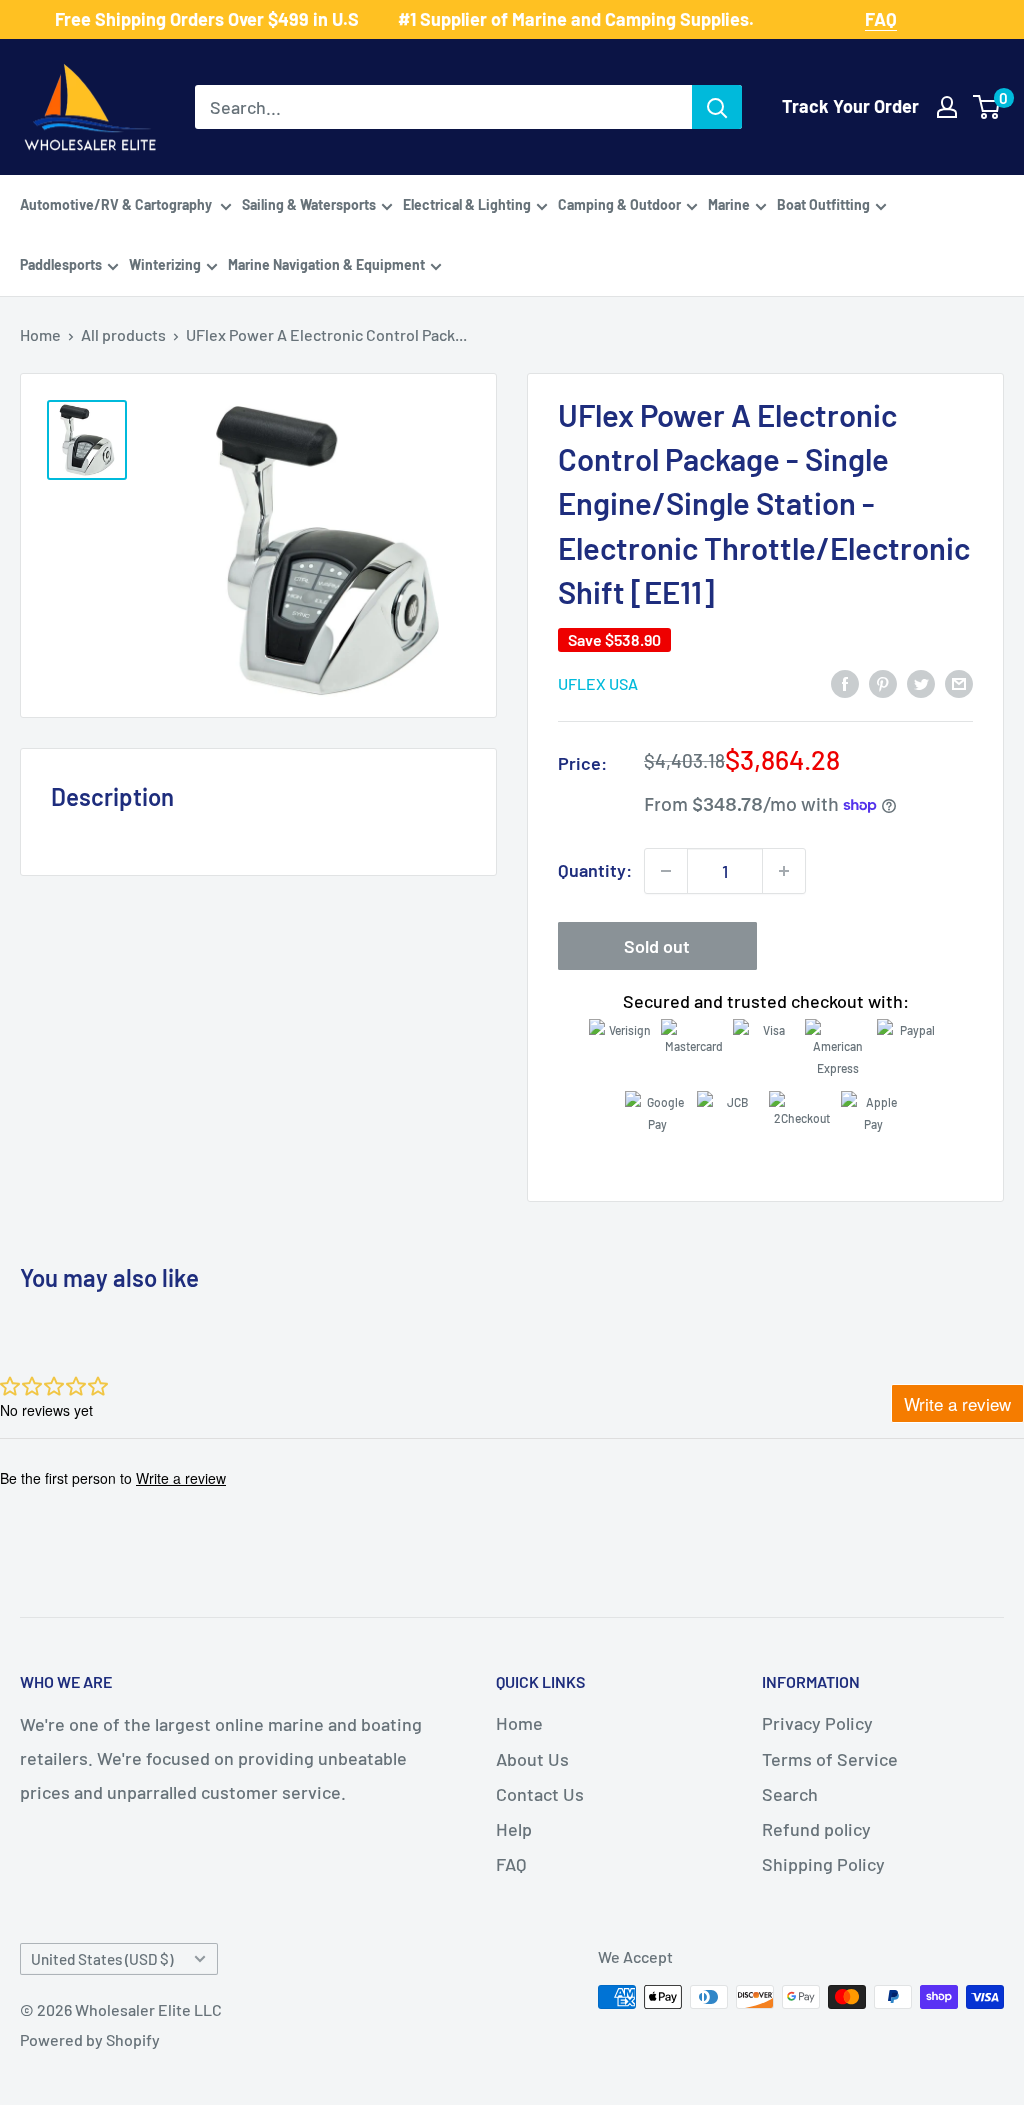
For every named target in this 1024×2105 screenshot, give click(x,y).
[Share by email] (959, 682)
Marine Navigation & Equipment (326, 264)
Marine (729, 204)
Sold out (657, 946)
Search (790, 1794)
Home (40, 334)
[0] (987, 107)
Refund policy (816, 1829)
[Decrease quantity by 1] (666, 871)
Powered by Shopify (90, 2039)
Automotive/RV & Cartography (117, 204)
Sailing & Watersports (309, 204)
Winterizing (165, 264)
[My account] (947, 107)
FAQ (511, 1864)
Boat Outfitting (823, 204)
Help (514, 1829)
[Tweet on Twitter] (921, 682)
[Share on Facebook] (845, 682)
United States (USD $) (102, 1959)
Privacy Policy (817, 1723)
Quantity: (595, 870)
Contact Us (540, 1794)
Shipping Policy (823, 1864)
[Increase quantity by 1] (784, 871)
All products (123, 334)
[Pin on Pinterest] (883, 682)
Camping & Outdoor (619, 204)
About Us (532, 1759)
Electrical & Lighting (467, 204)
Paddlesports (61, 264)
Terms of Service (830, 1759)
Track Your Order (850, 106)
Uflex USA (598, 683)
